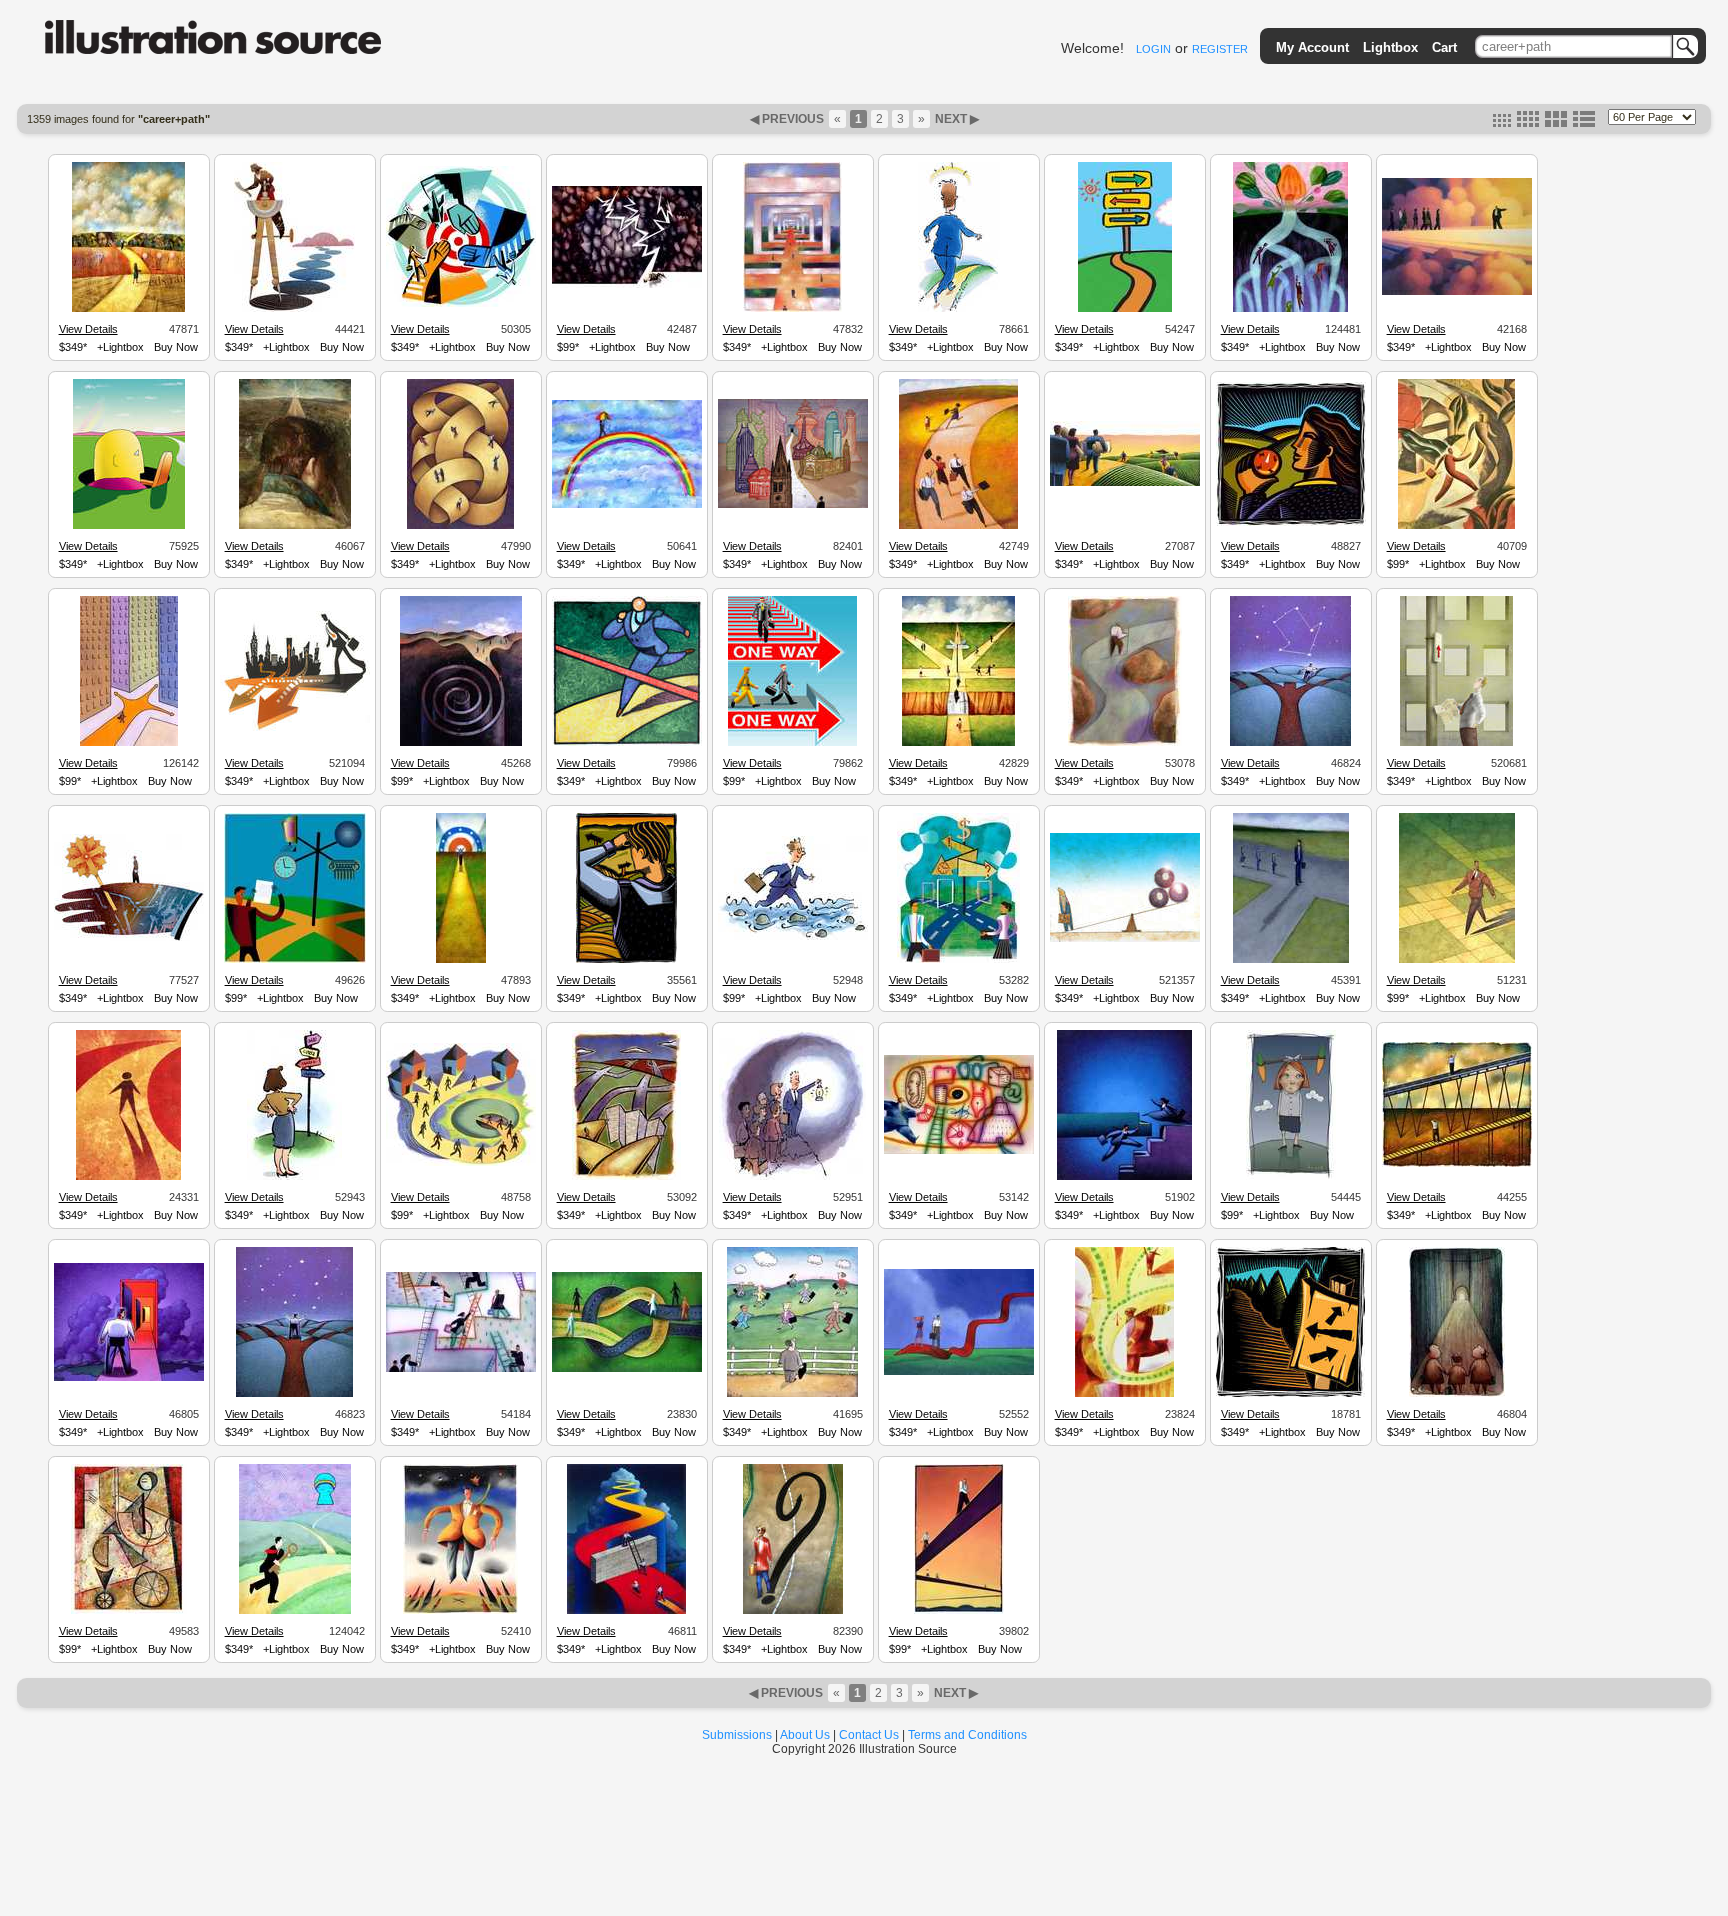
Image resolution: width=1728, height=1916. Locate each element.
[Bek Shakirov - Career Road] (958, 960)
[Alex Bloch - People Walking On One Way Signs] (792, 743)
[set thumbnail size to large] (1556, 123)
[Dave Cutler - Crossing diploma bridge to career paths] (958, 743)
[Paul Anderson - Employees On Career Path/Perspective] (792, 309)
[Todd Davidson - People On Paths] (627, 1369)
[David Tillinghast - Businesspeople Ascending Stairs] (1124, 1177)
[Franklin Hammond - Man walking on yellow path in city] (129, 743)
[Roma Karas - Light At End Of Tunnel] (1457, 1394)
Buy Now (176, 347)
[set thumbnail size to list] (1584, 123)
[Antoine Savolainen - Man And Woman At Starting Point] (959, 1372)
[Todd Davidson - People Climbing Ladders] (461, 1369)
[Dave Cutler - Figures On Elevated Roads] (1457, 1164)
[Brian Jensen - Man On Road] (1125, 743)
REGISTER (1220, 49)
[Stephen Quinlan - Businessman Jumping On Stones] (793, 937)
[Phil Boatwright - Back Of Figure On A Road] (295, 526)
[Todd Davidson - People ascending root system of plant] (1290, 309)
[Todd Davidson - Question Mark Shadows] (793, 1611)
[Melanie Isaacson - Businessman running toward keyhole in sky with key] (295, 1611)
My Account (1312, 47)
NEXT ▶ (955, 119)
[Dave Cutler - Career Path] (128, 309)
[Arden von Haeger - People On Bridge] (959, 1611)
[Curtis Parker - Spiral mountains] (461, 743)
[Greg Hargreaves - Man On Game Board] (1457, 960)
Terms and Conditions (967, 1735)
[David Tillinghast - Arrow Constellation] (1290, 743)
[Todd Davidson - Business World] (959, 1151)
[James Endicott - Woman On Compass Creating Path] (294, 309)
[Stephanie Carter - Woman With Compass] (1291, 523)
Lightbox (1390, 47)
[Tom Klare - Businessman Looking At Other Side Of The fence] (792, 1394)
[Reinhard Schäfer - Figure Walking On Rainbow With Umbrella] (627, 505)
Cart (1444, 47)
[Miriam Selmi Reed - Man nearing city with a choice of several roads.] (295, 728)
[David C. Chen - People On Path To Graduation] (1125, 483)
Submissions (737, 1735)
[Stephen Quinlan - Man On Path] (959, 309)
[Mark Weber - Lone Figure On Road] (128, 1177)
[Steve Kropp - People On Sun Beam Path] (1457, 292)
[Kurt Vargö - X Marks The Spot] (460, 1611)
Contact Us (869, 1735)
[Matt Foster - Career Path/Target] (461, 304)
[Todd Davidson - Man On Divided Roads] (1124, 1394)
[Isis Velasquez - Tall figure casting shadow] (1291, 960)
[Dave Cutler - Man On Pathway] (461, 960)
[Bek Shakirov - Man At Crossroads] (295, 960)
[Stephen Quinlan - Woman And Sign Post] (294, 1177)
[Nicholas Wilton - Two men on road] (1456, 526)
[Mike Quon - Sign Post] (1125, 309)
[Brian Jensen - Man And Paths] (626, 1177)
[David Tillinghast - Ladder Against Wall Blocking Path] (626, 1611)
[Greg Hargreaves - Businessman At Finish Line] (627, 743)
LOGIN (1153, 49)
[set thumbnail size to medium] (1528, 123)
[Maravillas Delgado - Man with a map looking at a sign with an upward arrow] (1456, 743)
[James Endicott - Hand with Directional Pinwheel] (129, 938)
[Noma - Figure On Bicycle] (129, 1611)
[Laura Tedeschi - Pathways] (460, 526)
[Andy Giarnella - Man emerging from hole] (129, 526)
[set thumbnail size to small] (1502, 123)
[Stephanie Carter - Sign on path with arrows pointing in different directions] (1290, 1394)
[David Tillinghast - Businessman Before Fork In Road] (294, 1394)
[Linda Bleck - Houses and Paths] (461, 1163)
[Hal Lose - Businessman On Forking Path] (627, 285)
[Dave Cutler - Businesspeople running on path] (958, 526)
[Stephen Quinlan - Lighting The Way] (792, 1177)
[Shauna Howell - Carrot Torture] (1291, 1177)
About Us (805, 1735)
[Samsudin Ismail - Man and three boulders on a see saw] (1125, 939)
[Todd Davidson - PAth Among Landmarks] (793, 505)
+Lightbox (120, 347)
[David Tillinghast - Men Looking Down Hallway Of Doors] (129, 1378)
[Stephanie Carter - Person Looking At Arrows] (626, 960)
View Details (88, 329)
